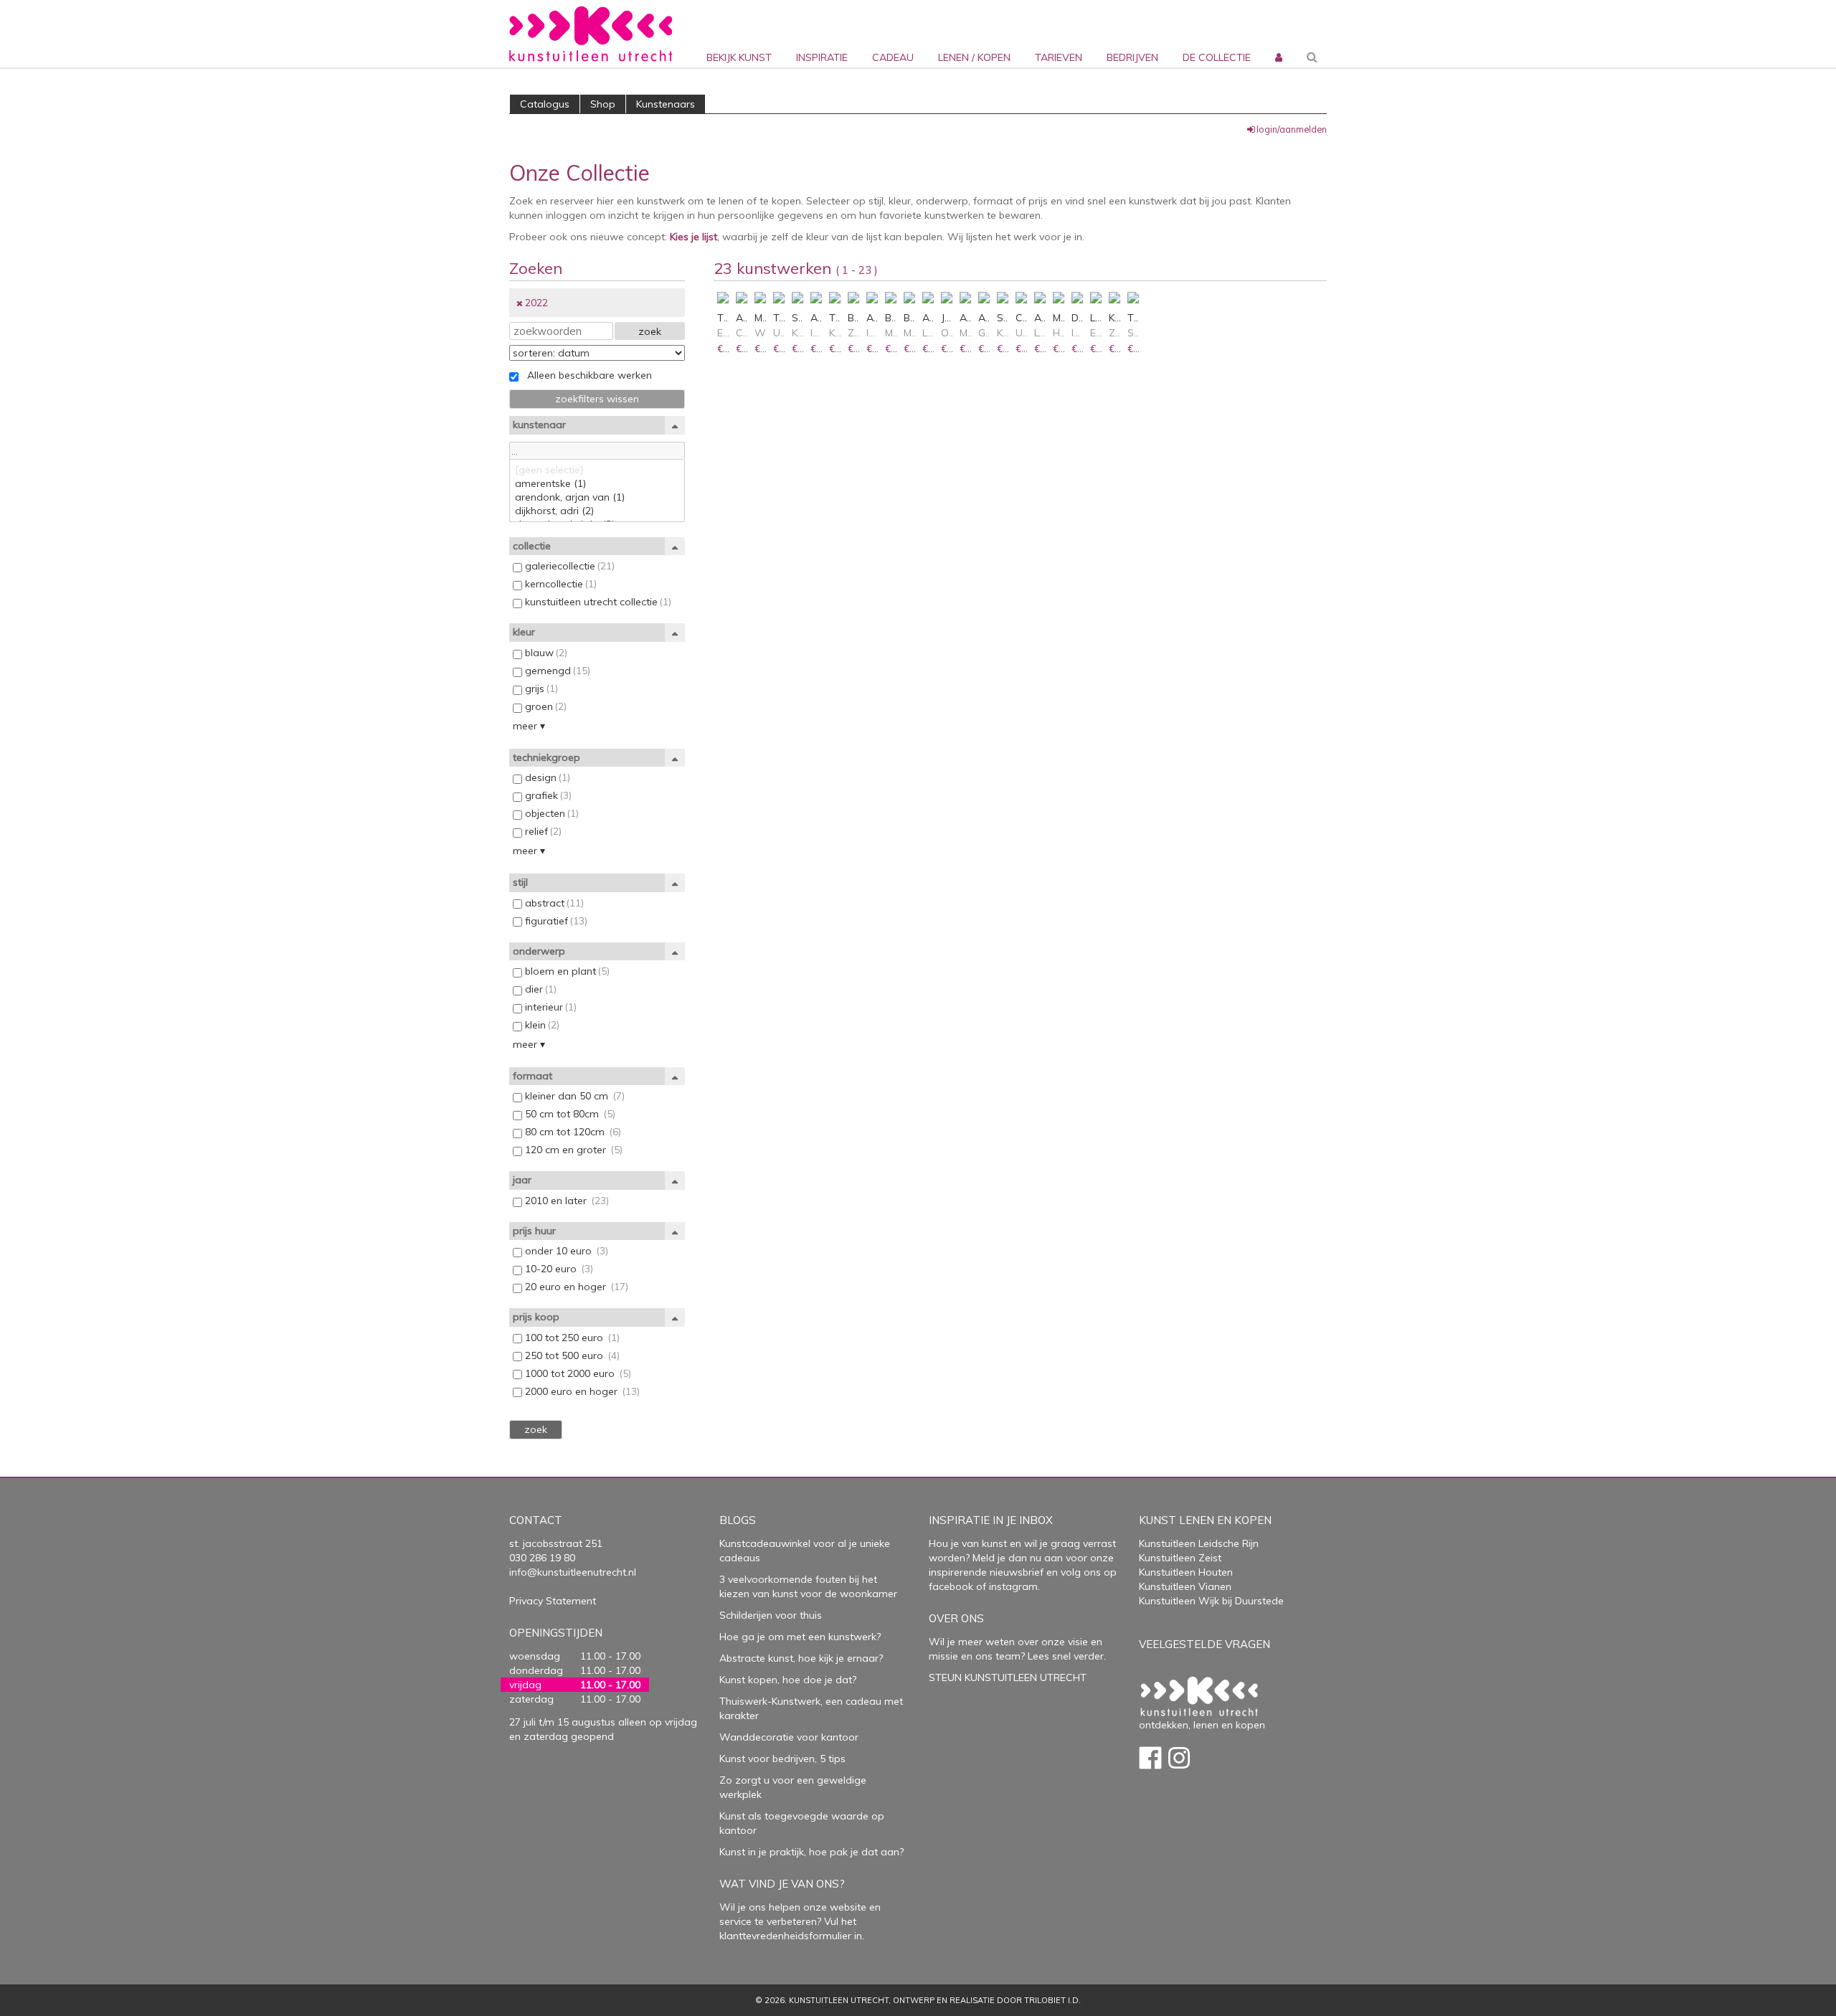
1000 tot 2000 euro (577, 1373)
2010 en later (566, 1201)
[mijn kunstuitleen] (1277, 34)
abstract (553, 903)
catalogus (545, 104)
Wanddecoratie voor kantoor (789, 1737)
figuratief (555, 921)
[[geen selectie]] (597, 470)
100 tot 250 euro (571, 1338)
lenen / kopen (974, 57)
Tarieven (1059, 57)
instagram (1013, 1586)
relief (542, 831)
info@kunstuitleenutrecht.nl (573, 1572)
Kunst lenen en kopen (1205, 1520)
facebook (951, 1586)
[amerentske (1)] (597, 484)
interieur (549, 1007)
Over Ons (956, 1618)
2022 (536, 303)
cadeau (893, 57)
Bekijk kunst (739, 57)
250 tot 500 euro (571, 1355)
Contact (536, 1520)
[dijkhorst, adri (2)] (597, 511)
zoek (650, 331)
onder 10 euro (565, 1251)
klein (541, 1025)
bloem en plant (566, 971)
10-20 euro (558, 1269)
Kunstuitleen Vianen (1185, 1586)
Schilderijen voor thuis (771, 1615)
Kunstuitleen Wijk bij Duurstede (1211, 1601)
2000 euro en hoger (581, 1391)
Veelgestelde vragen (1205, 1644)
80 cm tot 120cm (572, 1132)
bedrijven (1132, 57)
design (546, 777)
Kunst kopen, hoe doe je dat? (788, 1680)
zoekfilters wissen (597, 399)
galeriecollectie (568, 566)
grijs (540, 688)
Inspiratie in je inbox (991, 1520)
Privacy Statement (553, 1601)
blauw (545, 653)
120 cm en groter (572, 1150)
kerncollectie (559, 584)
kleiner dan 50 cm (573, 1096)
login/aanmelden (1292, 129)
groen (544, 706)
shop (603, 104)
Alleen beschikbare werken (585, 375)
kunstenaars (666, 104)
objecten (550, 813)
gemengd (556, 671)
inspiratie (822, 57)
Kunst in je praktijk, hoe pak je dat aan (809, 1852)
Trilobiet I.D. (1052, 2000)
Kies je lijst (694, 237)
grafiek (547, 795)
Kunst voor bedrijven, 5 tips (782, 1759)
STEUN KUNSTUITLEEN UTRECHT (1008, 1677)
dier (539, 989)
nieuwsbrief (1015, 1572)
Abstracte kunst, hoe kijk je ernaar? (801, 1658)
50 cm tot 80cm (569, 1114)
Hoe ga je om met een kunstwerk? (800, 1637)
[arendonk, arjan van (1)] (597, 497)
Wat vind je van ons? (782, 1884)
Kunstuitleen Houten (1186, 1572)
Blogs (738, 1520)
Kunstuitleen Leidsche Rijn (1199, 1543)
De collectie (1217, 57)
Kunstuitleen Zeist (1180, 1558)
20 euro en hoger (575, 1287)
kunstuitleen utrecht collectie (597, 602)
